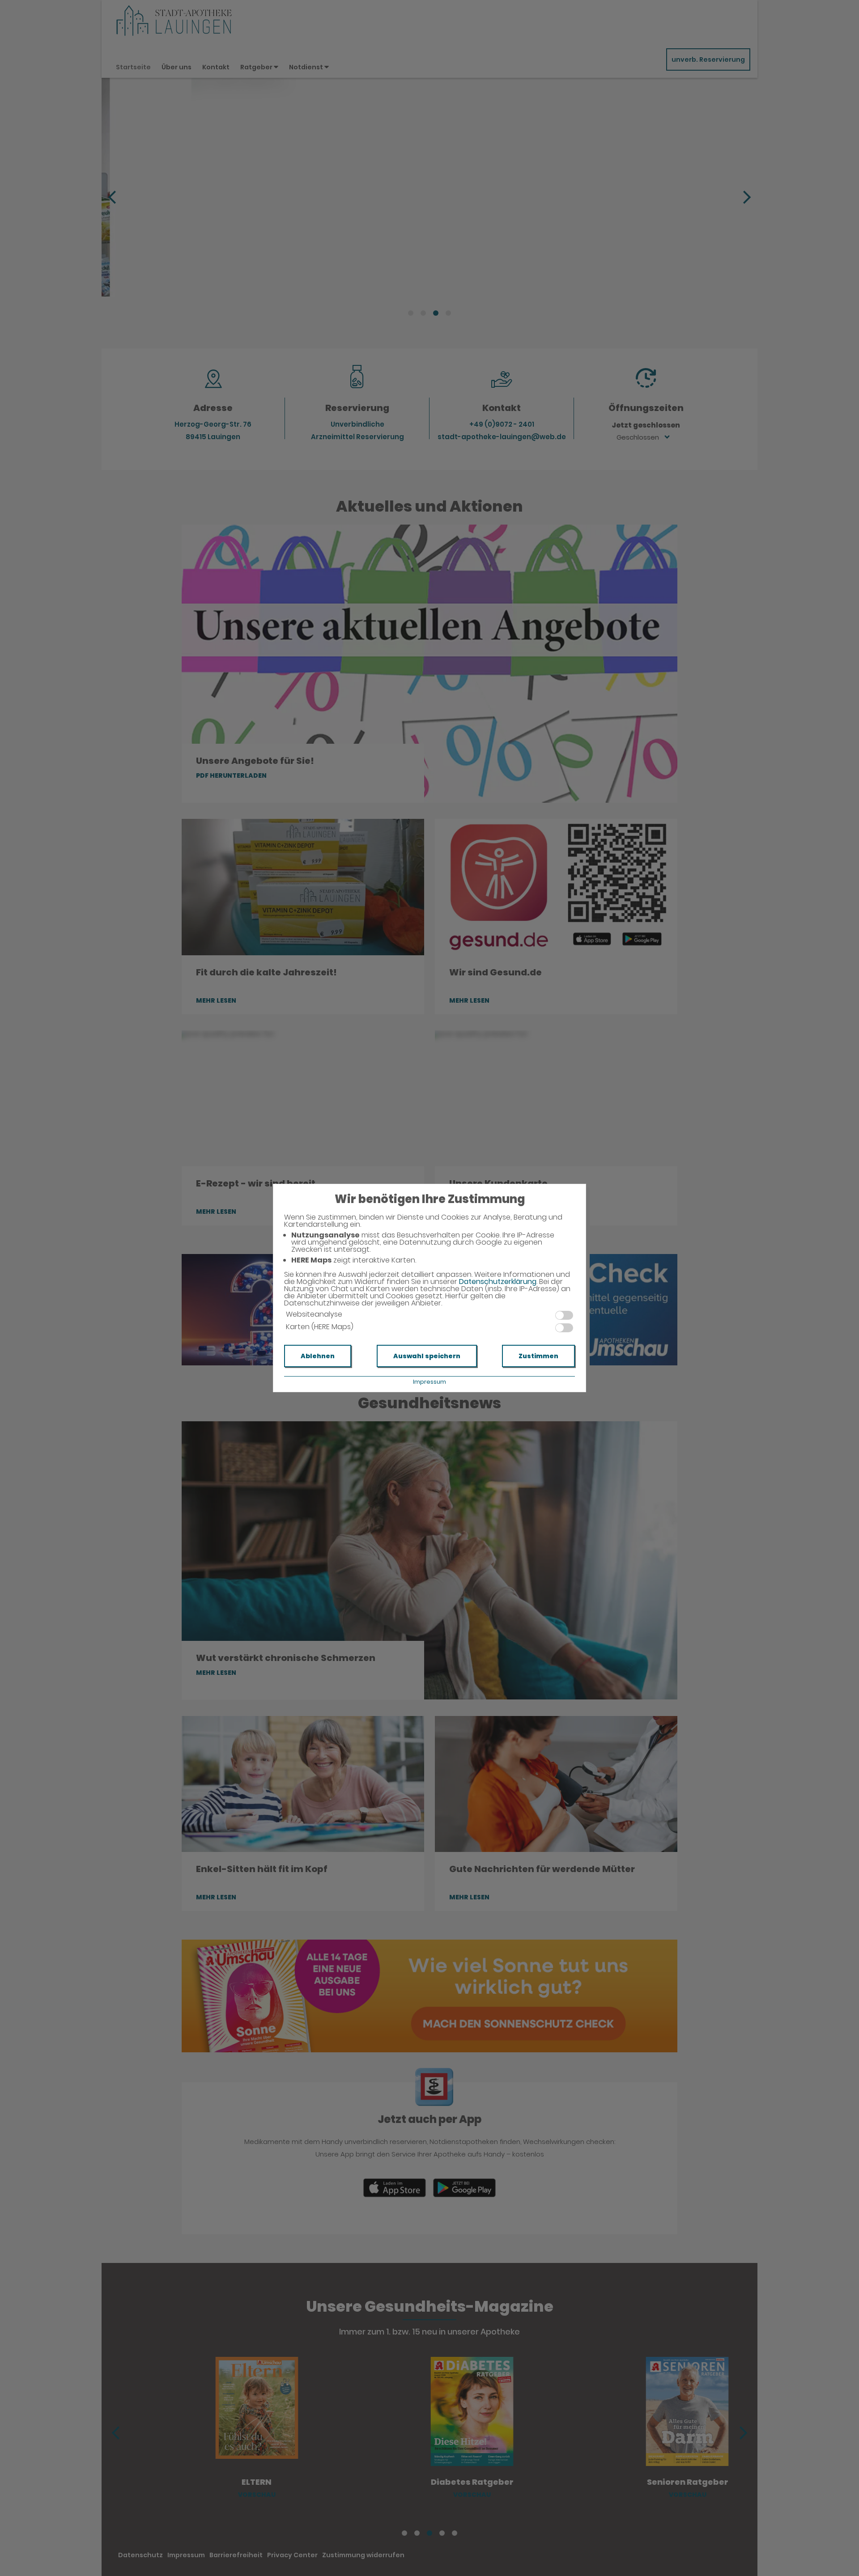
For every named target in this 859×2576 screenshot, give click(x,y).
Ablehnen (318, 1356)
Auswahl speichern (427, 1356)
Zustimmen (538, 1356)
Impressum (429, 1382)
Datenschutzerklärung (498, 1282)
